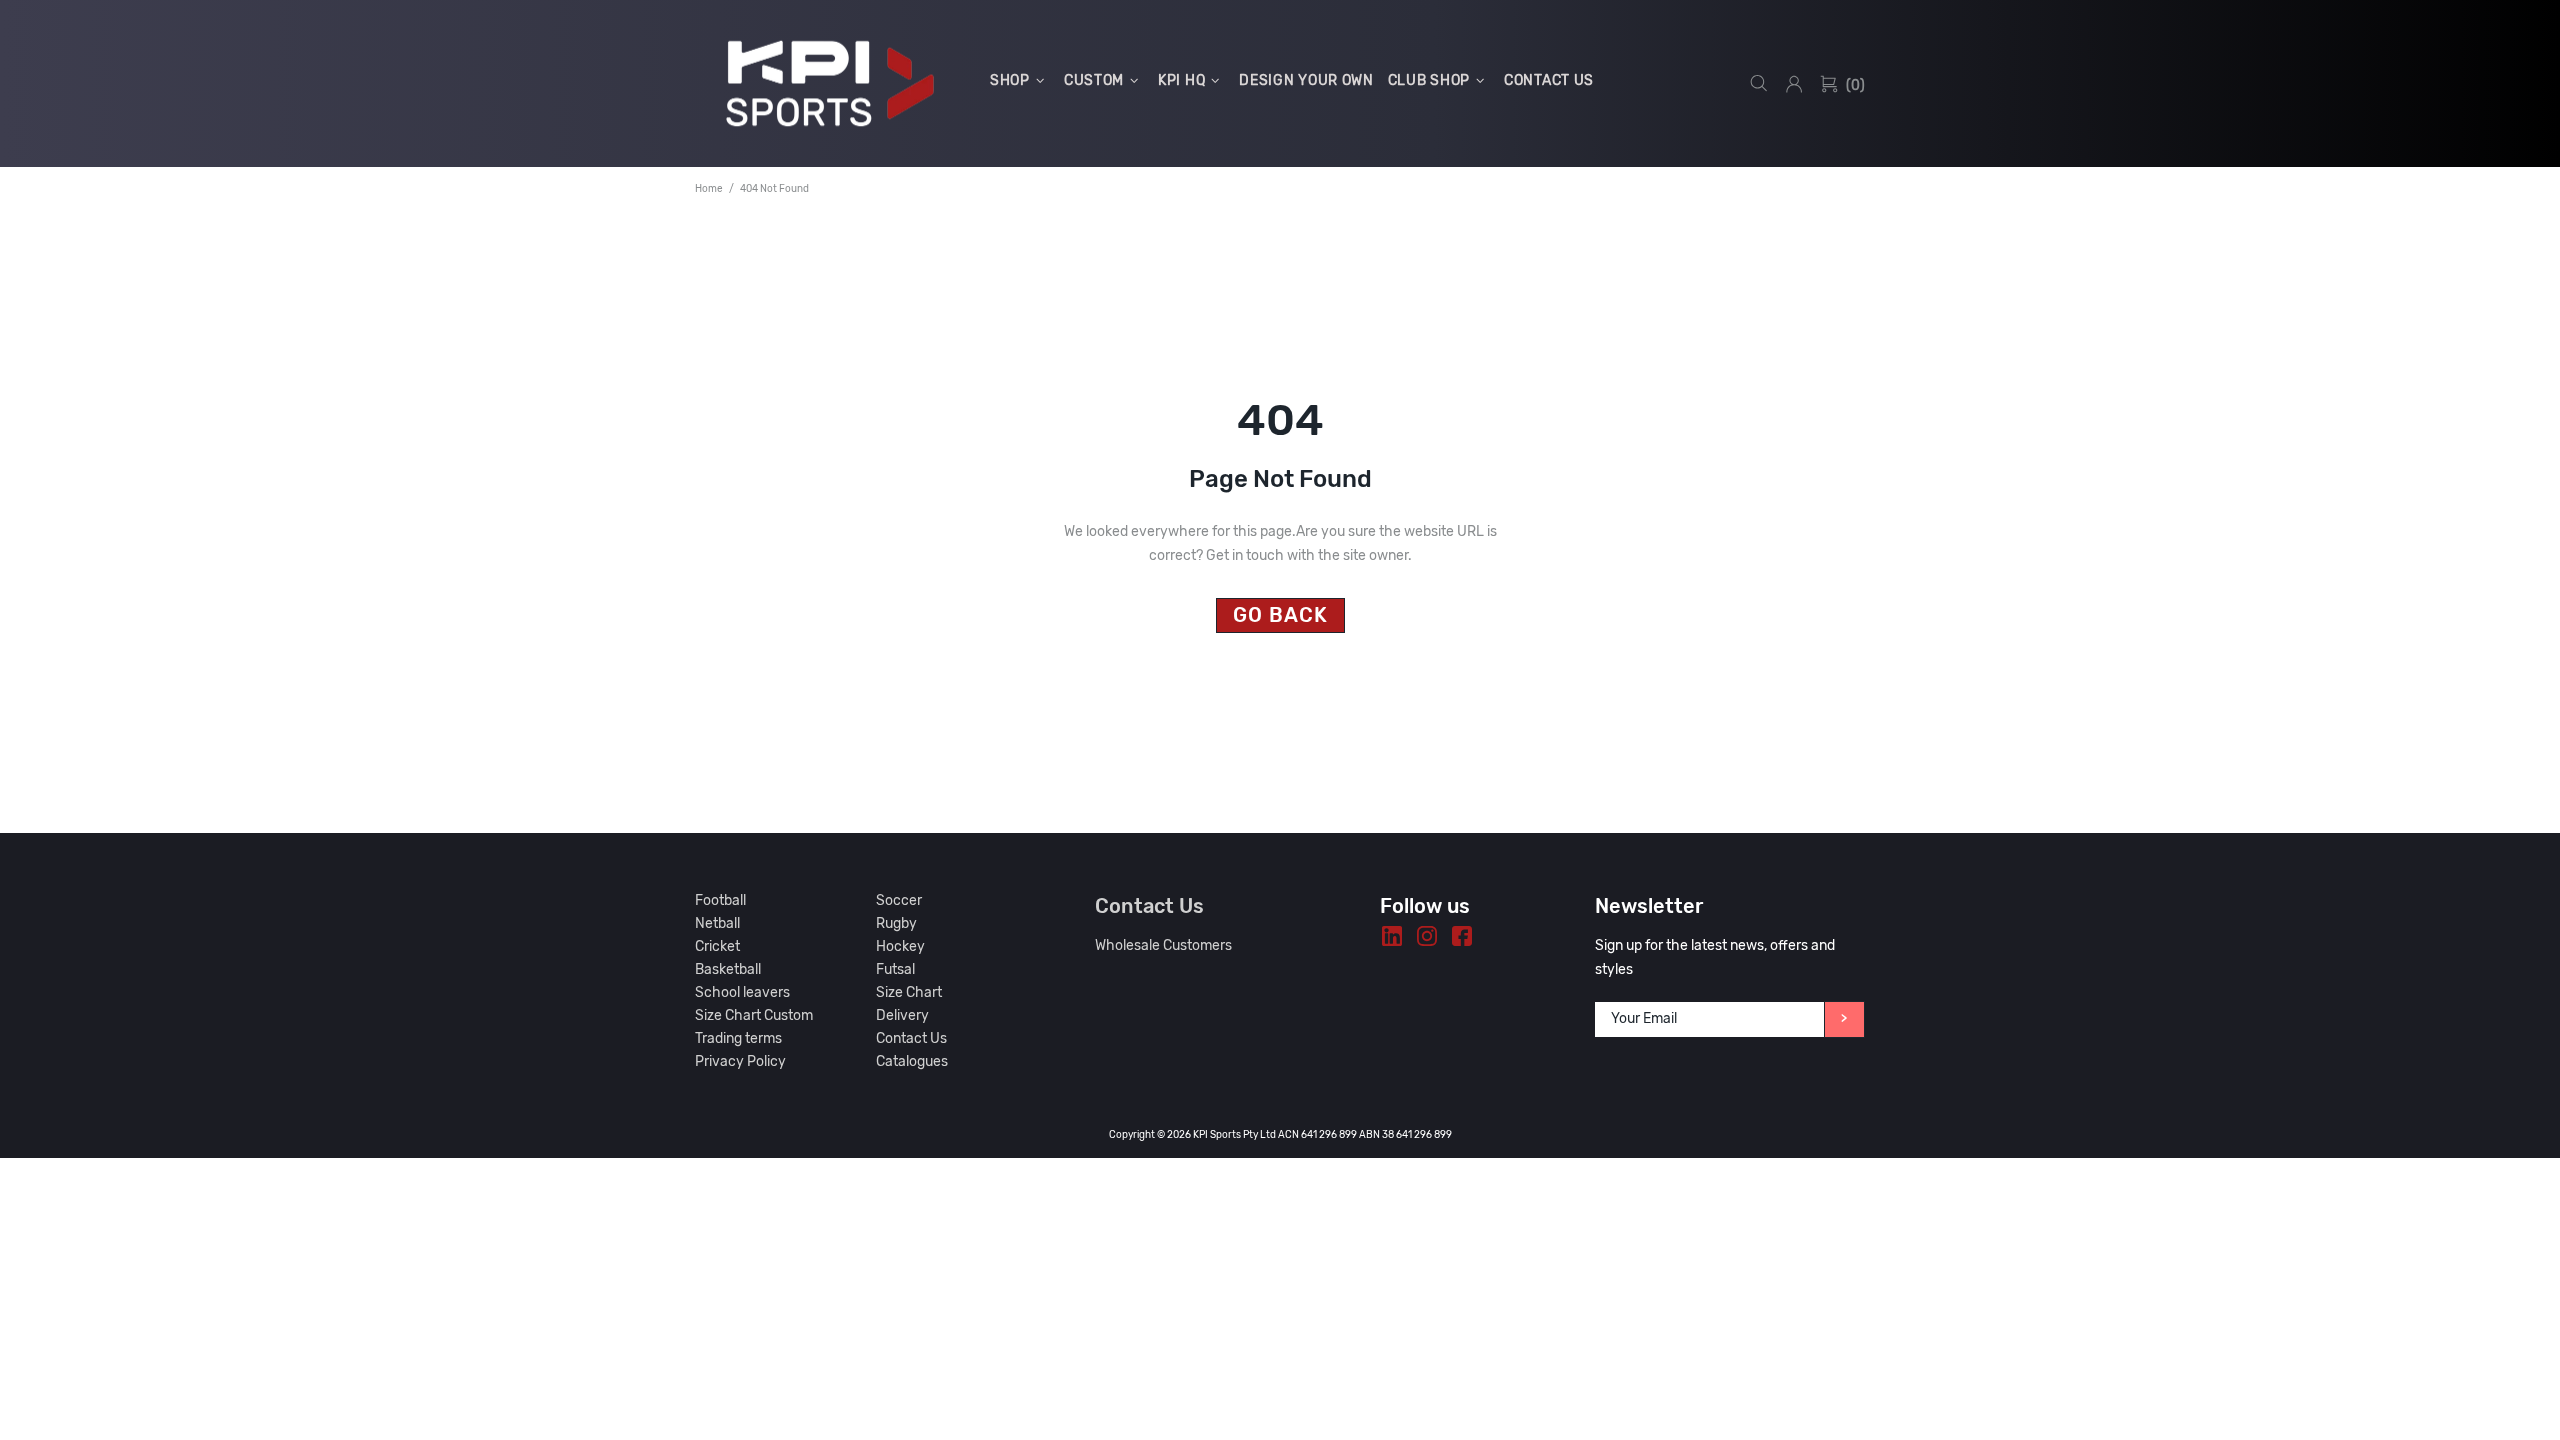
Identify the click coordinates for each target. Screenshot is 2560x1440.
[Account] (1794, 84)
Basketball (728, 969)
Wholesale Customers (1163, 945)
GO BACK (1280, 615)
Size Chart (909, 992)
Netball (717, 923)
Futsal (895, 969)
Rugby (896, 923)
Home (709, 189)
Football (720, 900)
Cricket (717, 946)
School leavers (742, 992)
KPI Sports (830, 83)
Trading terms (738, 1038)
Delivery (902, 1015)
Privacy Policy (740, 1061)
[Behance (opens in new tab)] (1392, 936)
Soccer (899, 900)
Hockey (900, 946)
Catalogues (912, 1061)
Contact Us (911, 1038)
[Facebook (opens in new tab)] (1462, 936)
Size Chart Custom (754, 1015)
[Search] (1759, 83)
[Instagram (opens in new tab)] (1427, 936)
